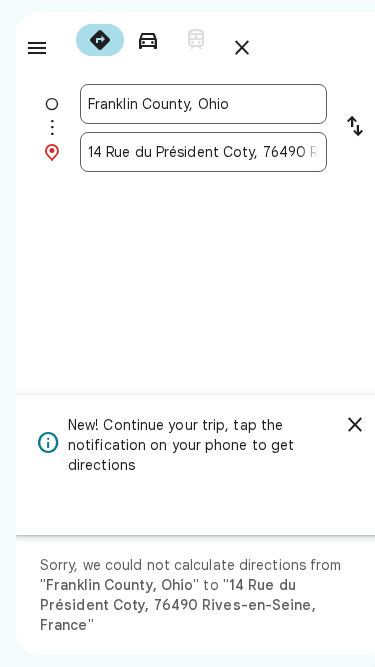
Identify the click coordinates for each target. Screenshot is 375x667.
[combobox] (203, 104)
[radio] (100, 40)
